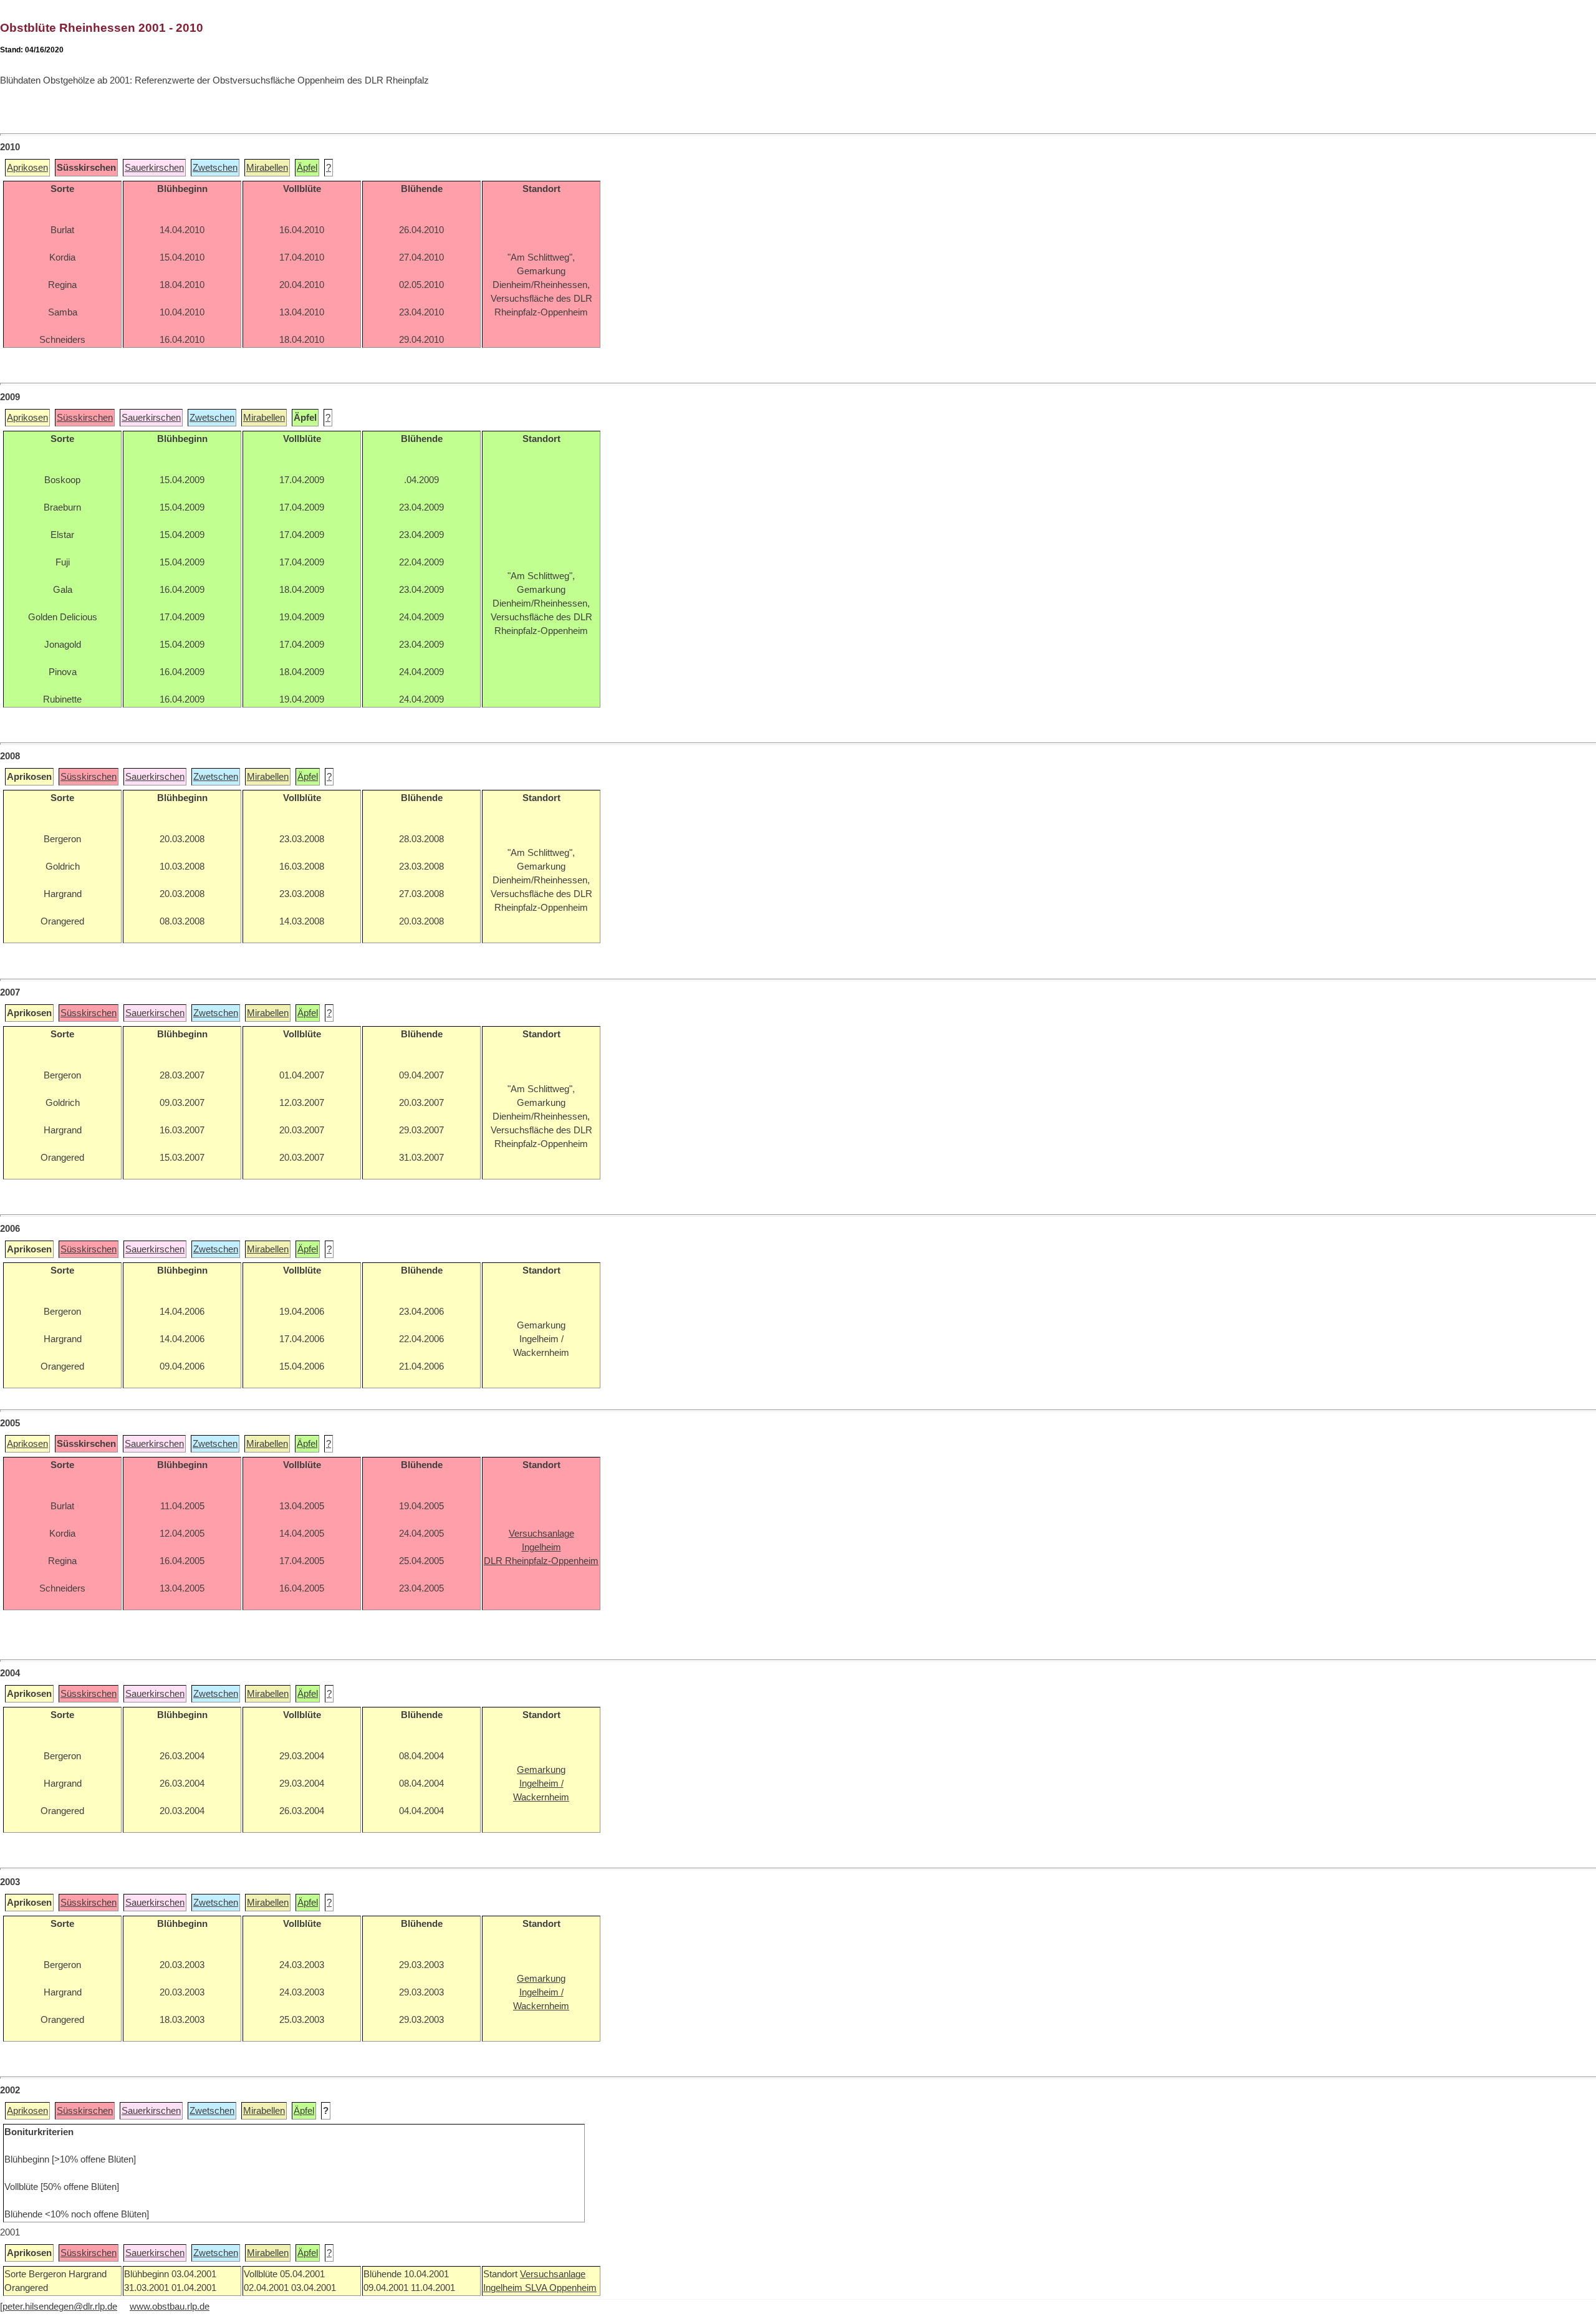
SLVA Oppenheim (561, 2288)
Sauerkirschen (154, 168)
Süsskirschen (85, 418)
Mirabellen (267, 168)
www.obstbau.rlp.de (170, 2307)
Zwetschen (215, 168)
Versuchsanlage (553, 2274)
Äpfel (307, 168)
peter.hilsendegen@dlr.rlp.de (60, 2307)
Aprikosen (27, 168)
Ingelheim (504, 2288)
